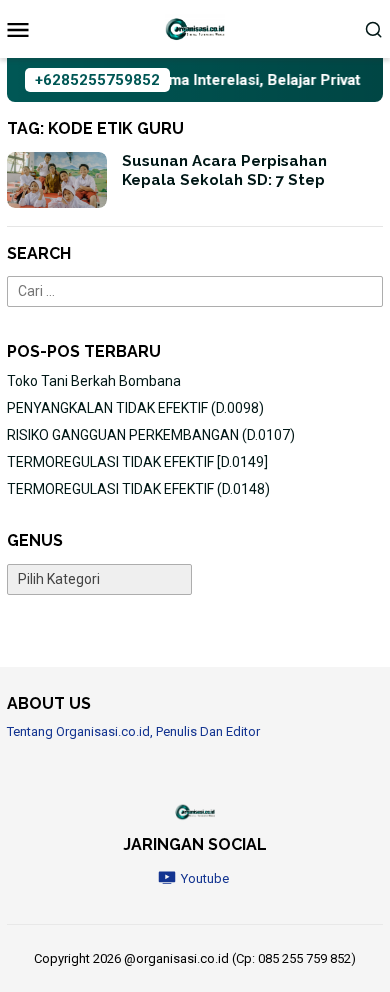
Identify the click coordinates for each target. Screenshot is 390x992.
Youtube (205, 878)
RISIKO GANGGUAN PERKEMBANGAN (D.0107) (151, 435)
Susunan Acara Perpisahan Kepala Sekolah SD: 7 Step (224, 171)
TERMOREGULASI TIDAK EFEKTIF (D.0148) (138, 489)
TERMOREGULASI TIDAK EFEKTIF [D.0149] (137, 462)
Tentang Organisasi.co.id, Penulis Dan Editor (133, 731)
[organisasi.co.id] (195, 28)
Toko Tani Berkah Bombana (94, 381)
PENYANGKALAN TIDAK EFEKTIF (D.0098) (135, 408)
